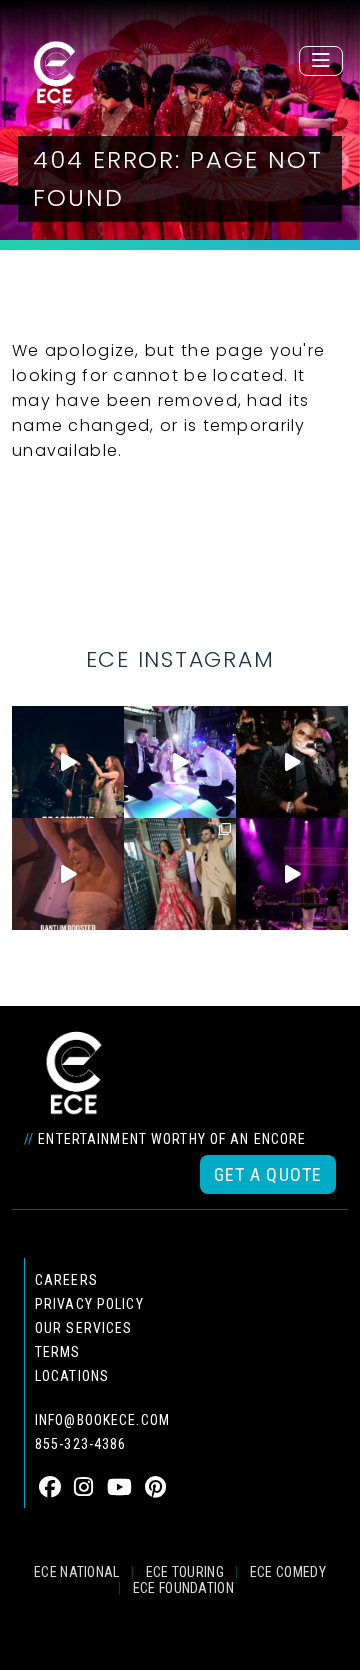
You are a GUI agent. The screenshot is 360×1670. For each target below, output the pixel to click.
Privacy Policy (89, 1304)
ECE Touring (185, 1572)
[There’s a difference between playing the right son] (68, 874)
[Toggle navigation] (321, 61)
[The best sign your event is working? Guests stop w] (180, 762)
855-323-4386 (80, 1444)
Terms (58, 1352)
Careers (66, 1280)
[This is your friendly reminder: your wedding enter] (180, 874)
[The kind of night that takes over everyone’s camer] (292, 762)
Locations (72, 1376)
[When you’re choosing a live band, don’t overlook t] (68, 762)
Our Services (83, 1328)
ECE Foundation (183, 1588)
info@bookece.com (102, 1420)
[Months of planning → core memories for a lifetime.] (292, 874)
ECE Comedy (288, 1572)
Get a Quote (268, 1174)
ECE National (77, 1572)
